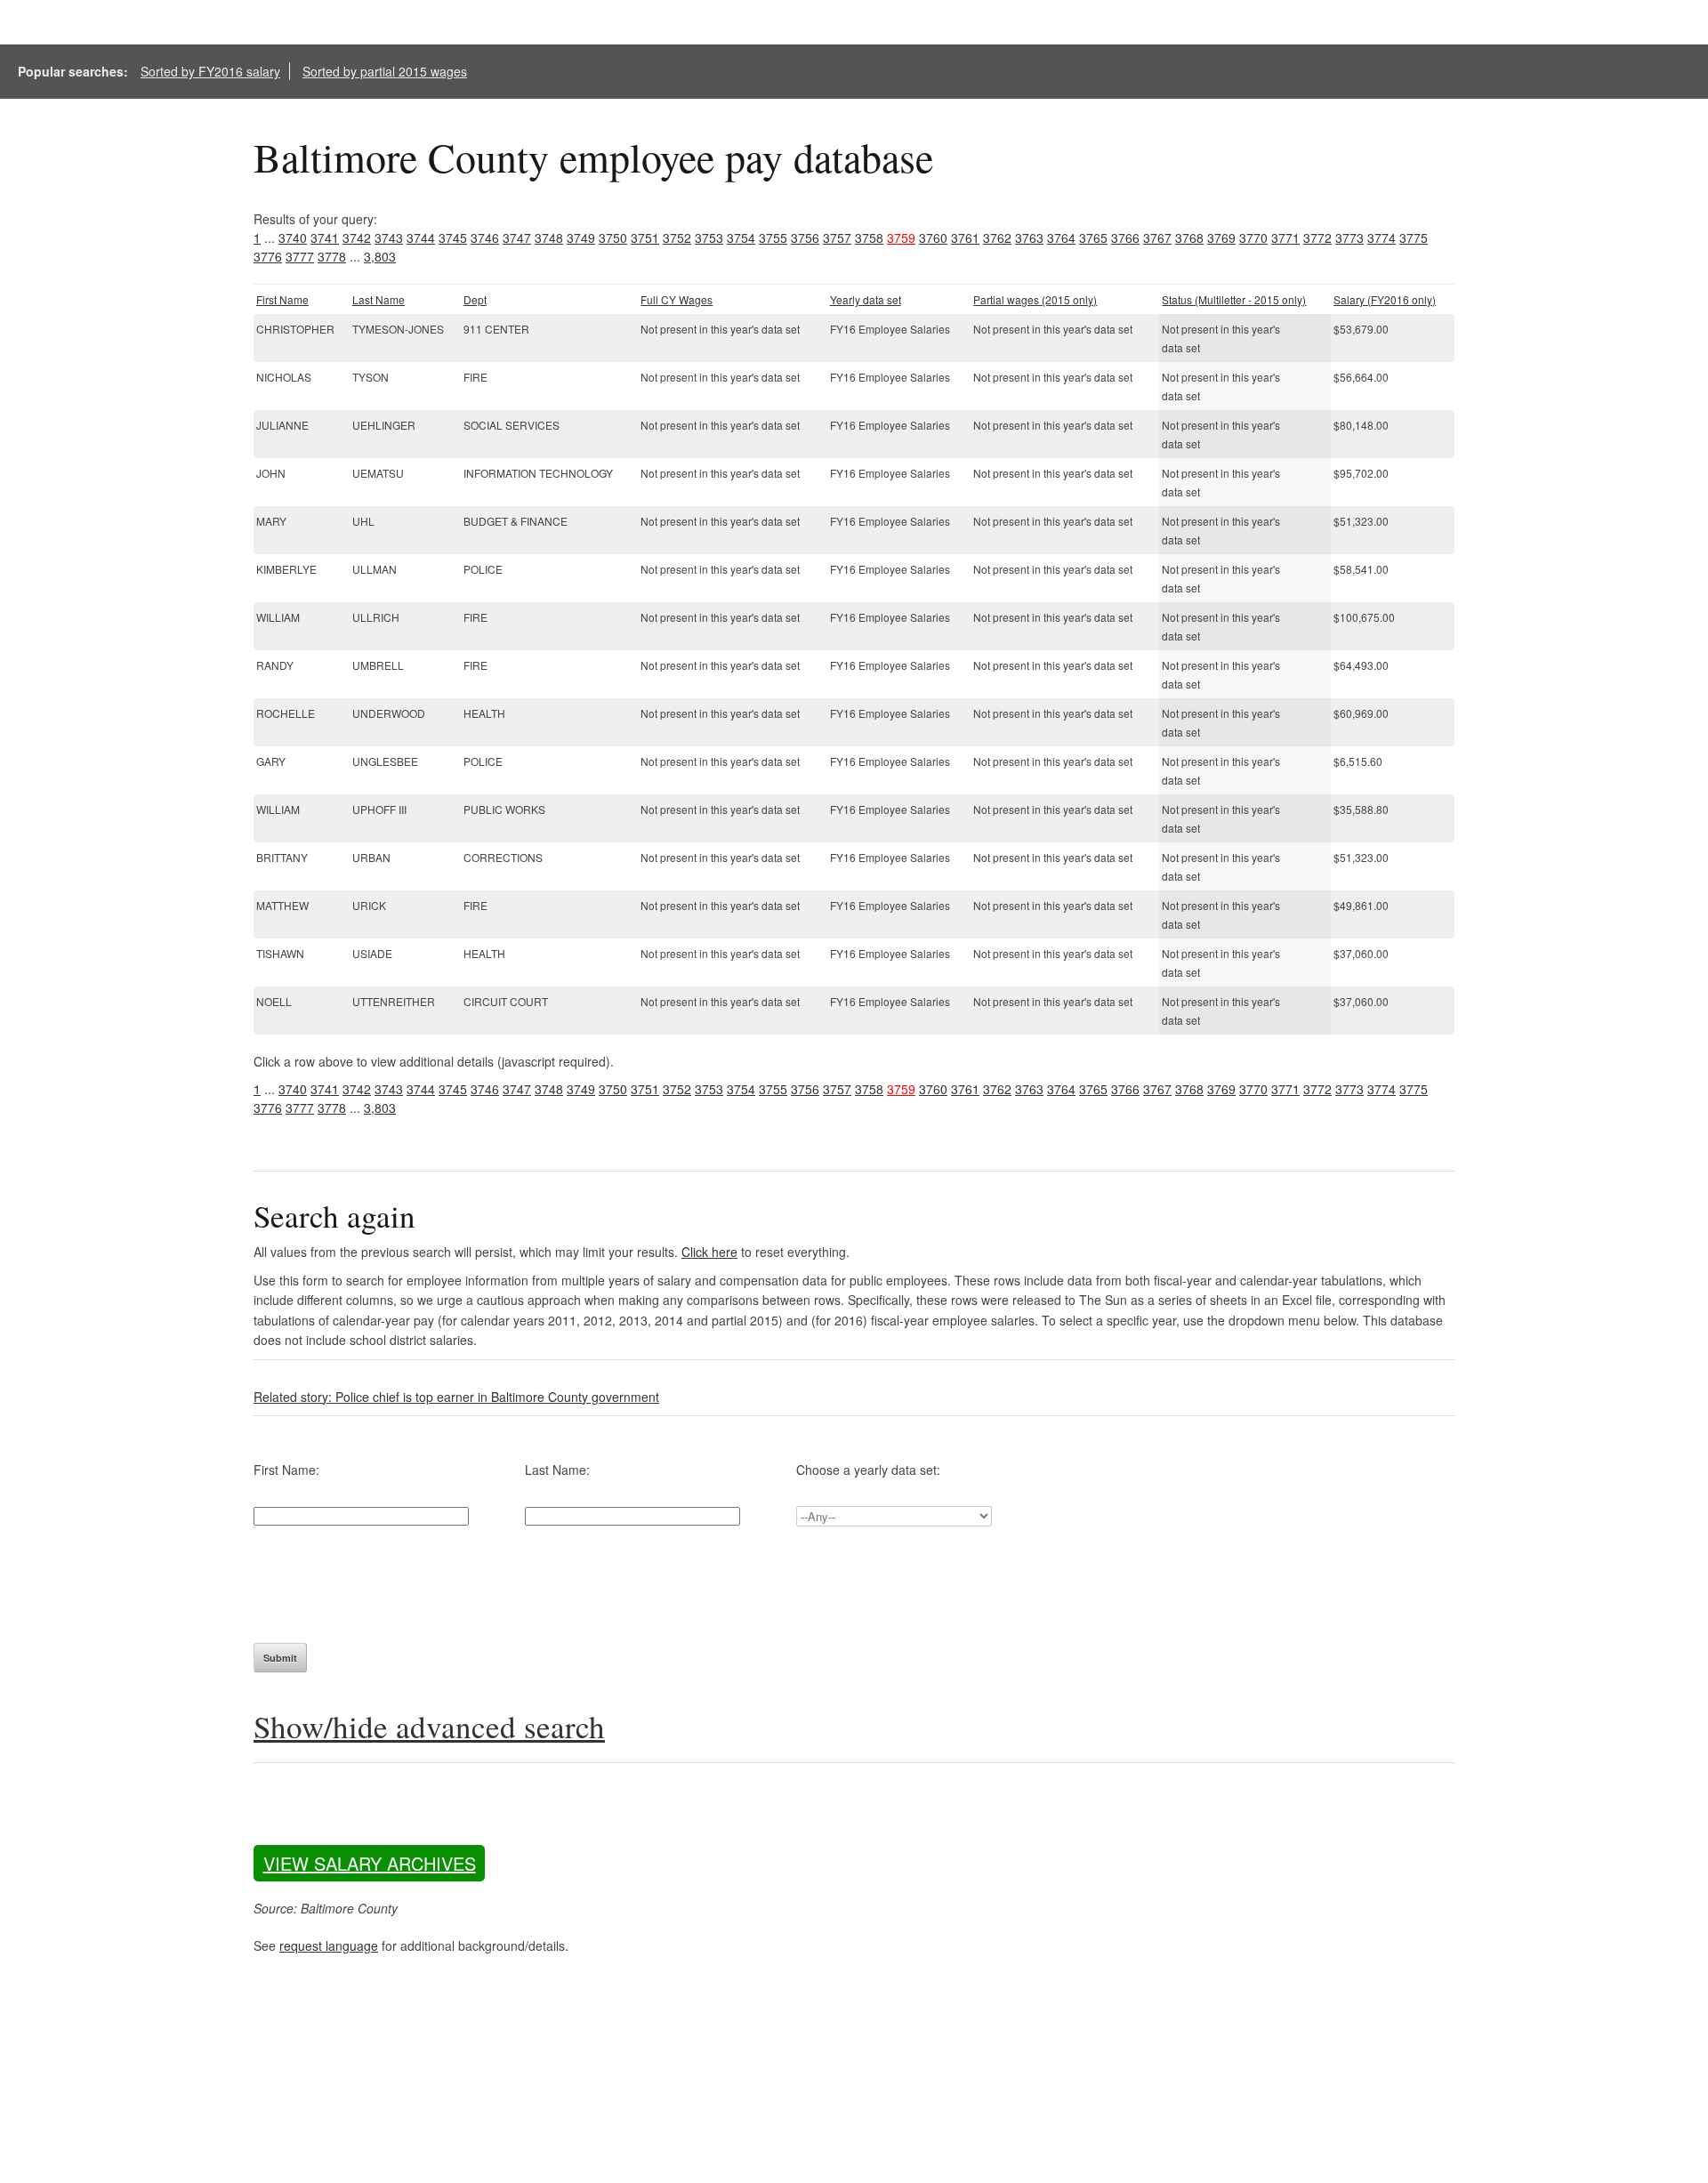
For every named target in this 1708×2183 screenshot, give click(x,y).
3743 (389, 238)
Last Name (379, 299)
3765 (1093, 238)
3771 (1285, 238)
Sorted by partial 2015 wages (385, 71)
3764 (1061, 238)
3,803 (380, 256)
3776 (268, 256)
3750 (613, 238)
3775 (1414, 238)
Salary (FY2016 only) (1385, 299)
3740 (293, 238)
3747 (517, 238)
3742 (357, 238)
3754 (741, 238)
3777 (300, 256)
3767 (1157, 238)
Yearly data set (866, 299)
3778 (332, 256)
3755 (773, 238)
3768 (1189, 238)
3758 (869, 238)
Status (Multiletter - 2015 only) (1234, 299)
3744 (421, 238)
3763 (1029, 238)
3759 (901, 238)
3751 (645, 238)
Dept (475, 299)
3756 (805, 238)
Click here (709, 1252)
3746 (485, 238)
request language (329, 1945)
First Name (282, 299)
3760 (933, 238)
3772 (1317, 238)
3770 (1253, 238)
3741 (325, 238)
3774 (1382, 238)
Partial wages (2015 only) (1035, 299)
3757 (837, 238)
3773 (1349, 238)
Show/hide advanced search (429, 1726)
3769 (1221, 238)
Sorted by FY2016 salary (210, 71)
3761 (965, 238)
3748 (549, 238)
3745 (453, 238)
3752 (677, 238)
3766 (1125, 238)
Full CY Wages (677, 299)
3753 (709, 238)
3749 (581, 238)
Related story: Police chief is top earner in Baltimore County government (456, 1397)
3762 (997, 238)
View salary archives (370, 1863)
